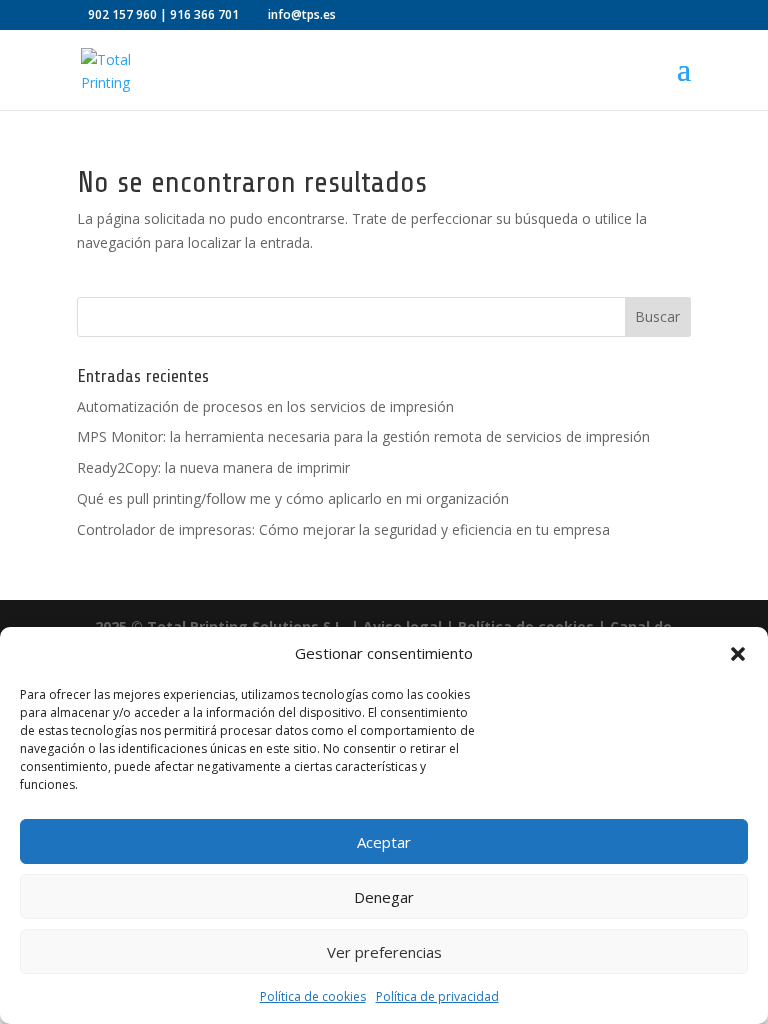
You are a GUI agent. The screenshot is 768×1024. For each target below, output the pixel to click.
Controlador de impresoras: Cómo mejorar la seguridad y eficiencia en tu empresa (343, 529)
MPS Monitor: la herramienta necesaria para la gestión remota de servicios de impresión (363, 436)
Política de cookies (313, 996)
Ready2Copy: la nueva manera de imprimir (213, 467)
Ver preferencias (384, 952)
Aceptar (384, 842)
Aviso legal (402, 626)
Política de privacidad (437, 996)
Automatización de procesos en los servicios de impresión (265, 406)
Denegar (384, 897)
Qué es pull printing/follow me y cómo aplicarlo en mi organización (293, 498)
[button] (738, 654)
